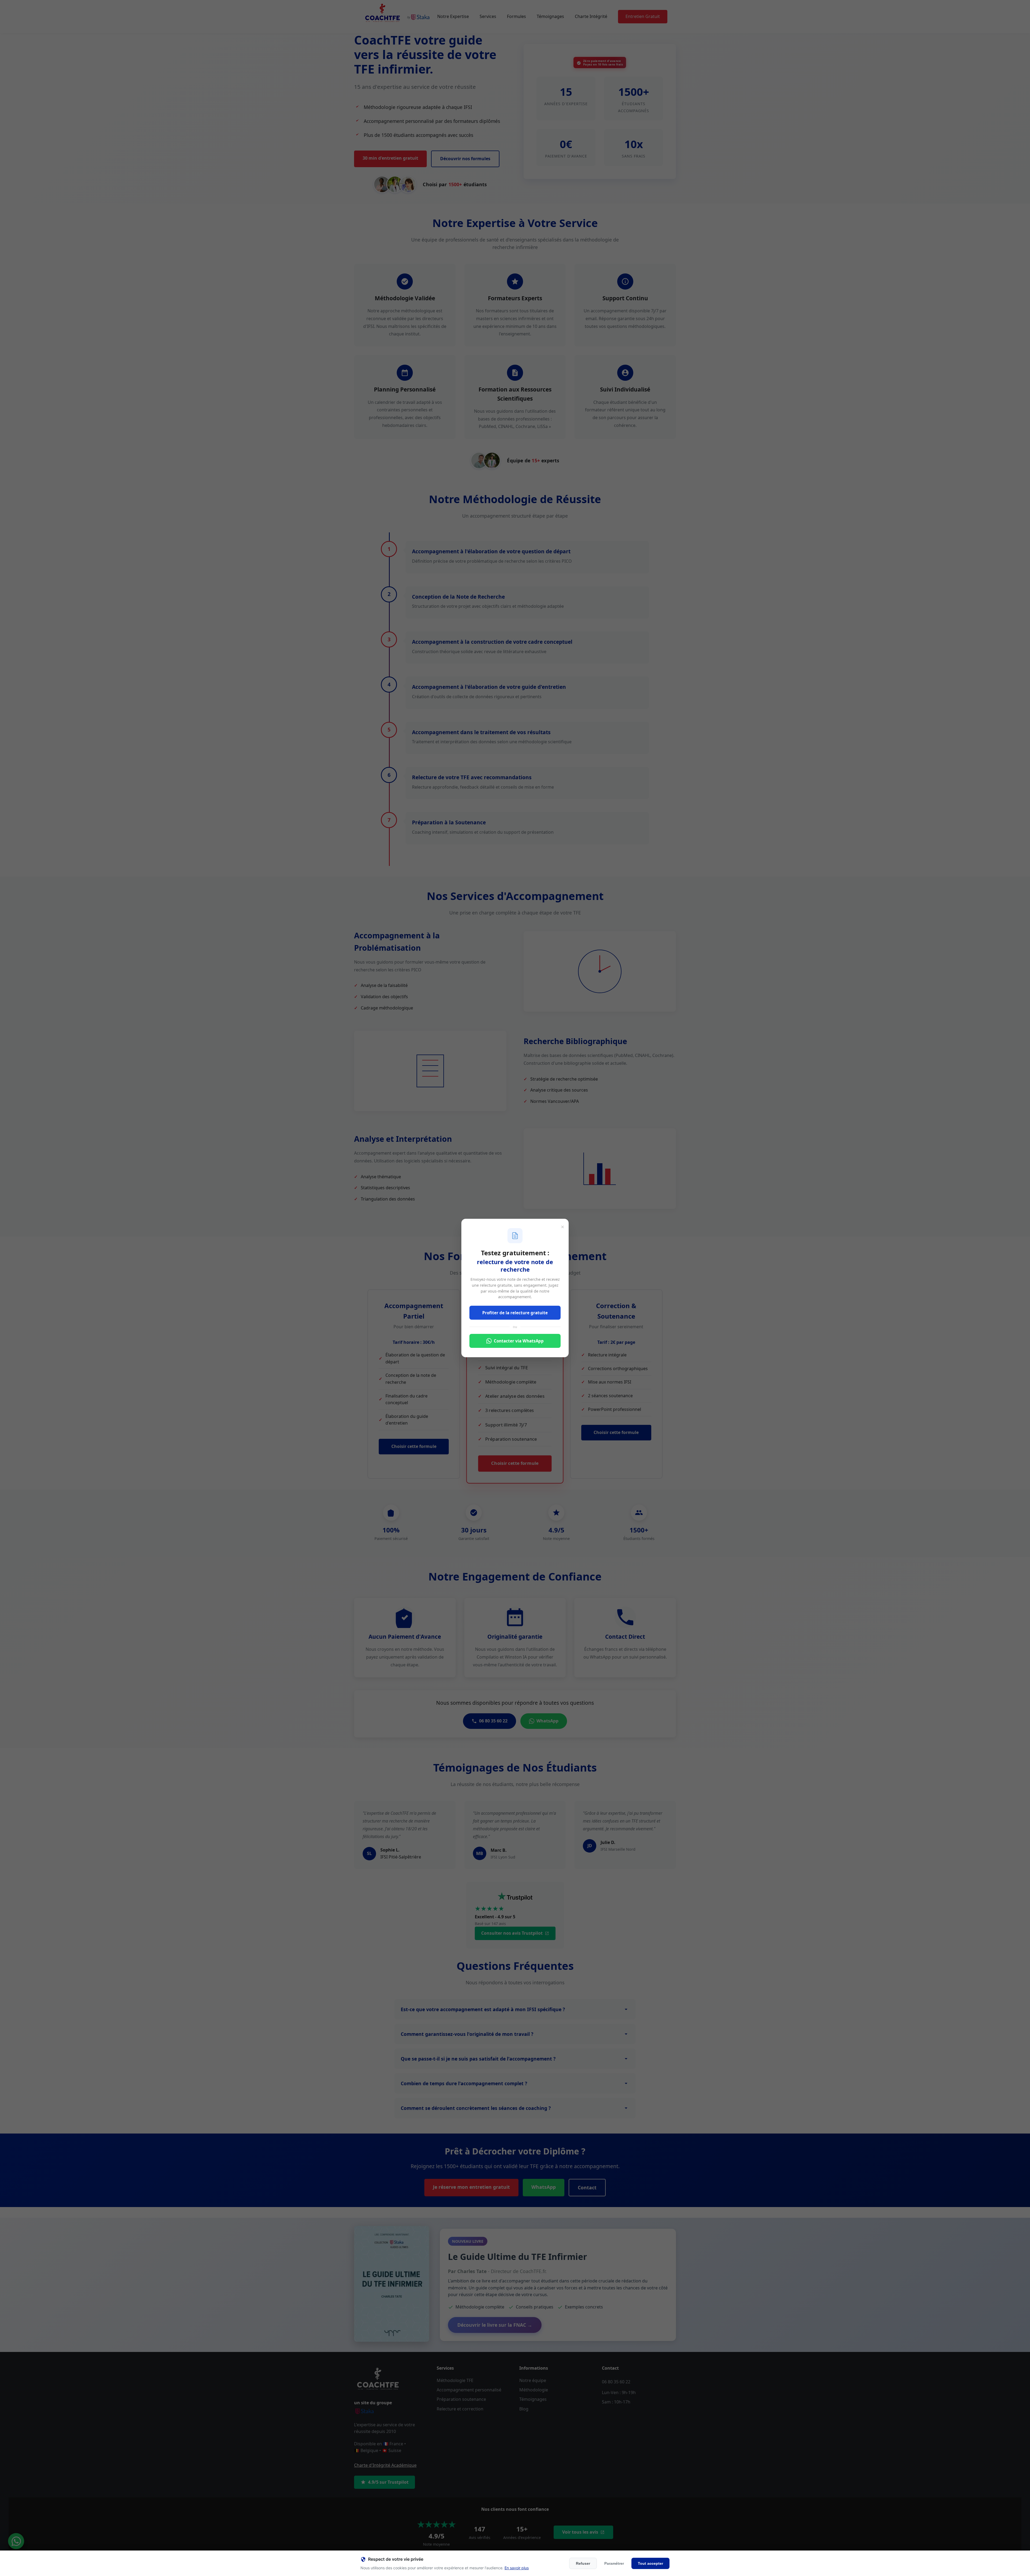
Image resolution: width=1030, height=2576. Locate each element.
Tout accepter (650, 2563)
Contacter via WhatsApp (519, 1341)
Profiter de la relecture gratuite (515, 1313)
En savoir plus (517, 2568)
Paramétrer (614, 2563)
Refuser (583, 2563)
